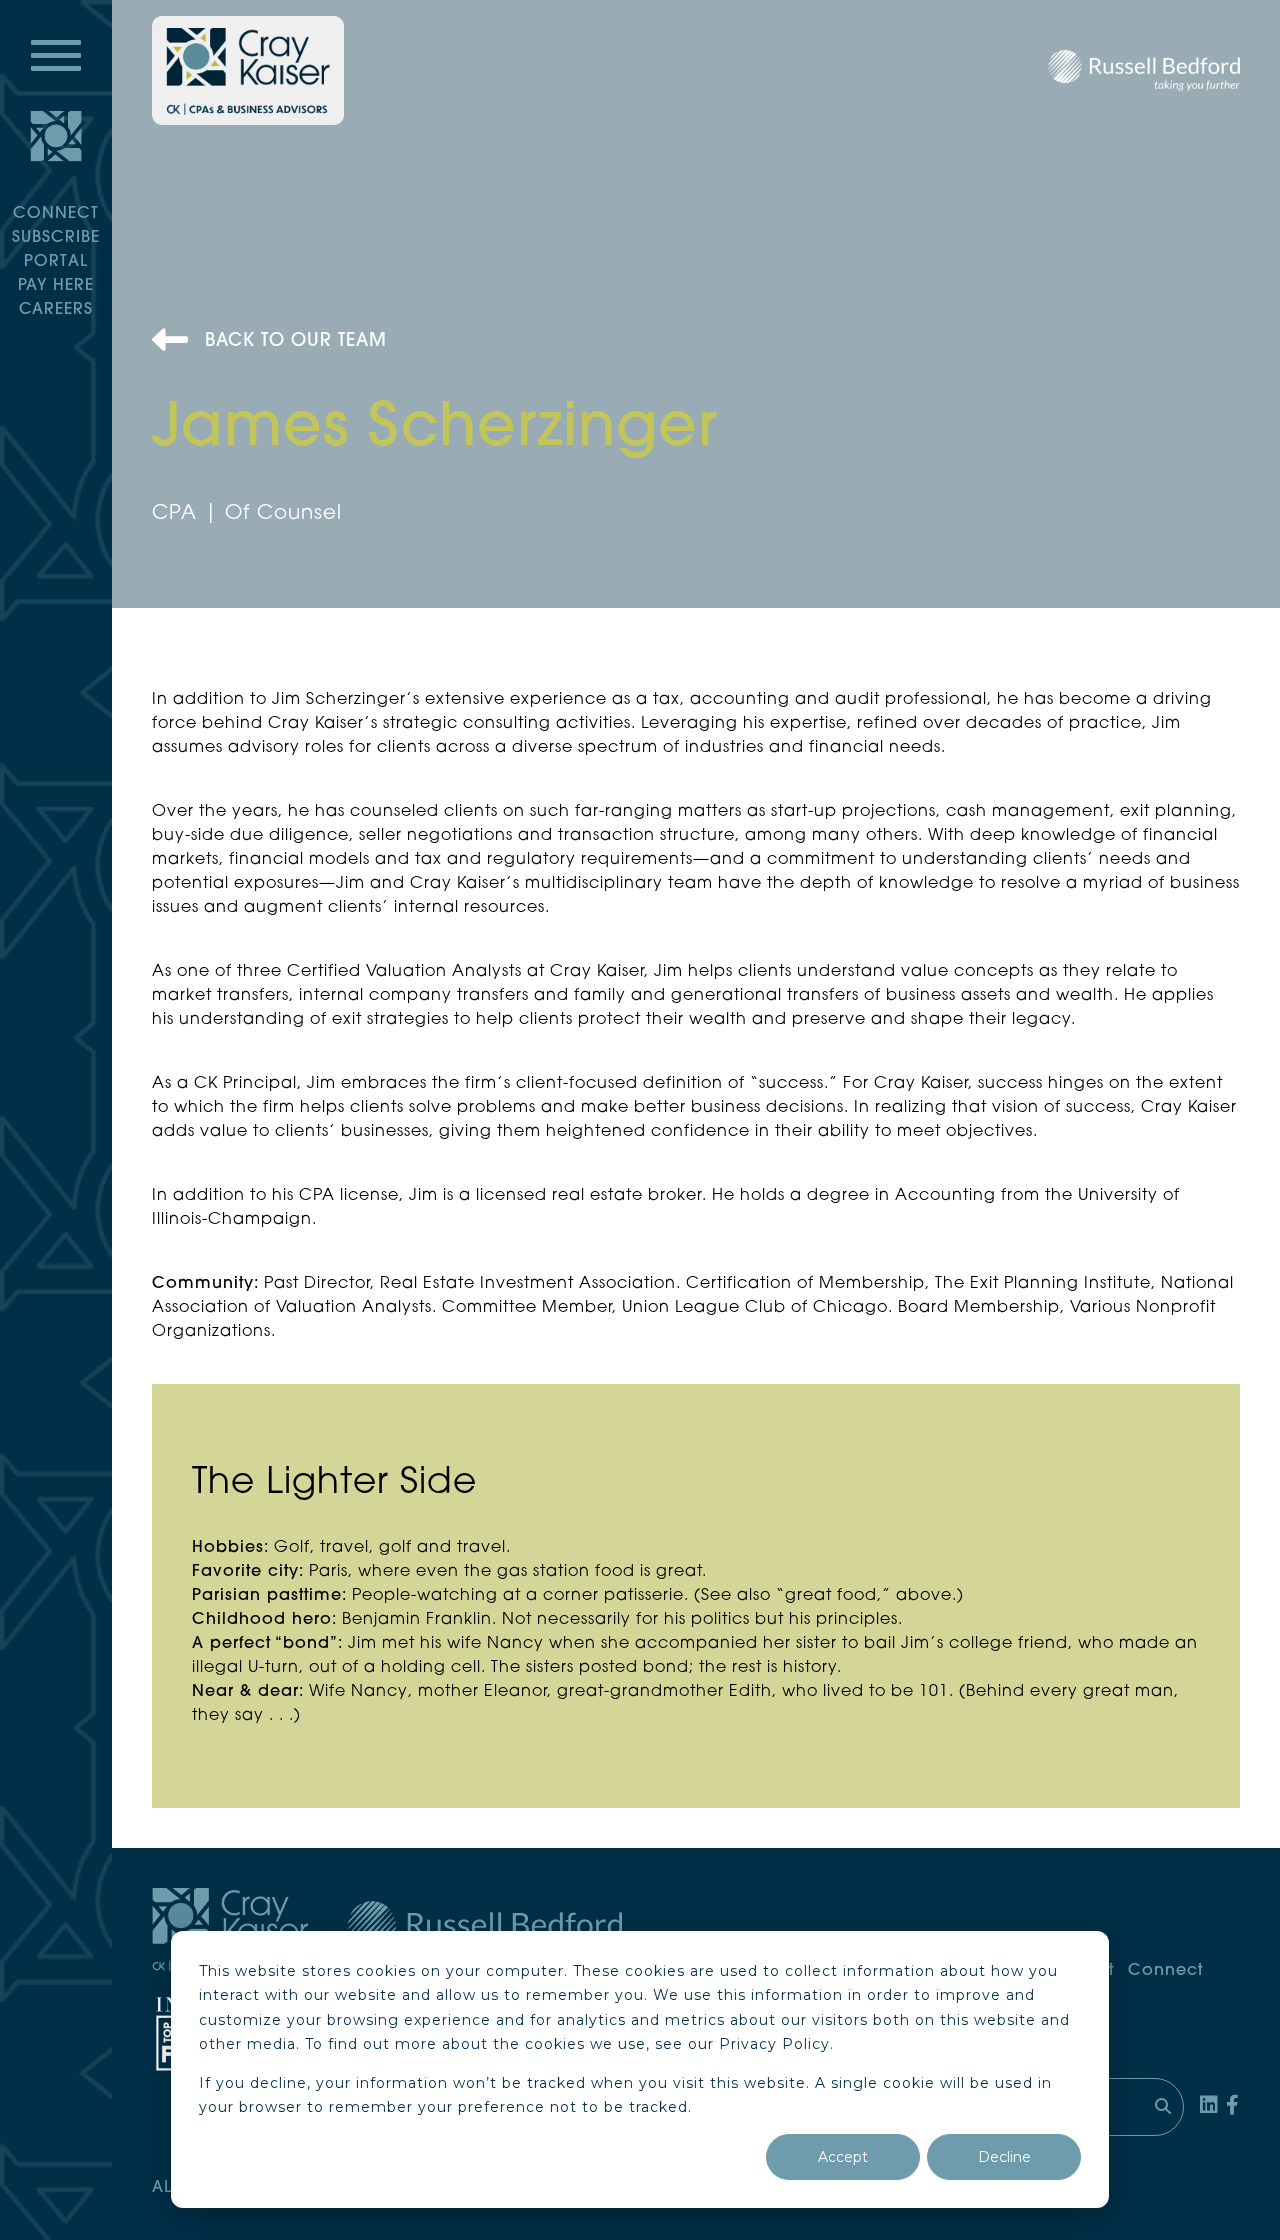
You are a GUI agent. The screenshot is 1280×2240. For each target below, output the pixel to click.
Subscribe (56, 238)
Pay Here (56, 286)
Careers (56, 310)
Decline (1004, 2157)
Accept (843, 2157)
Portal (56, 262)
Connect (56, 214)
